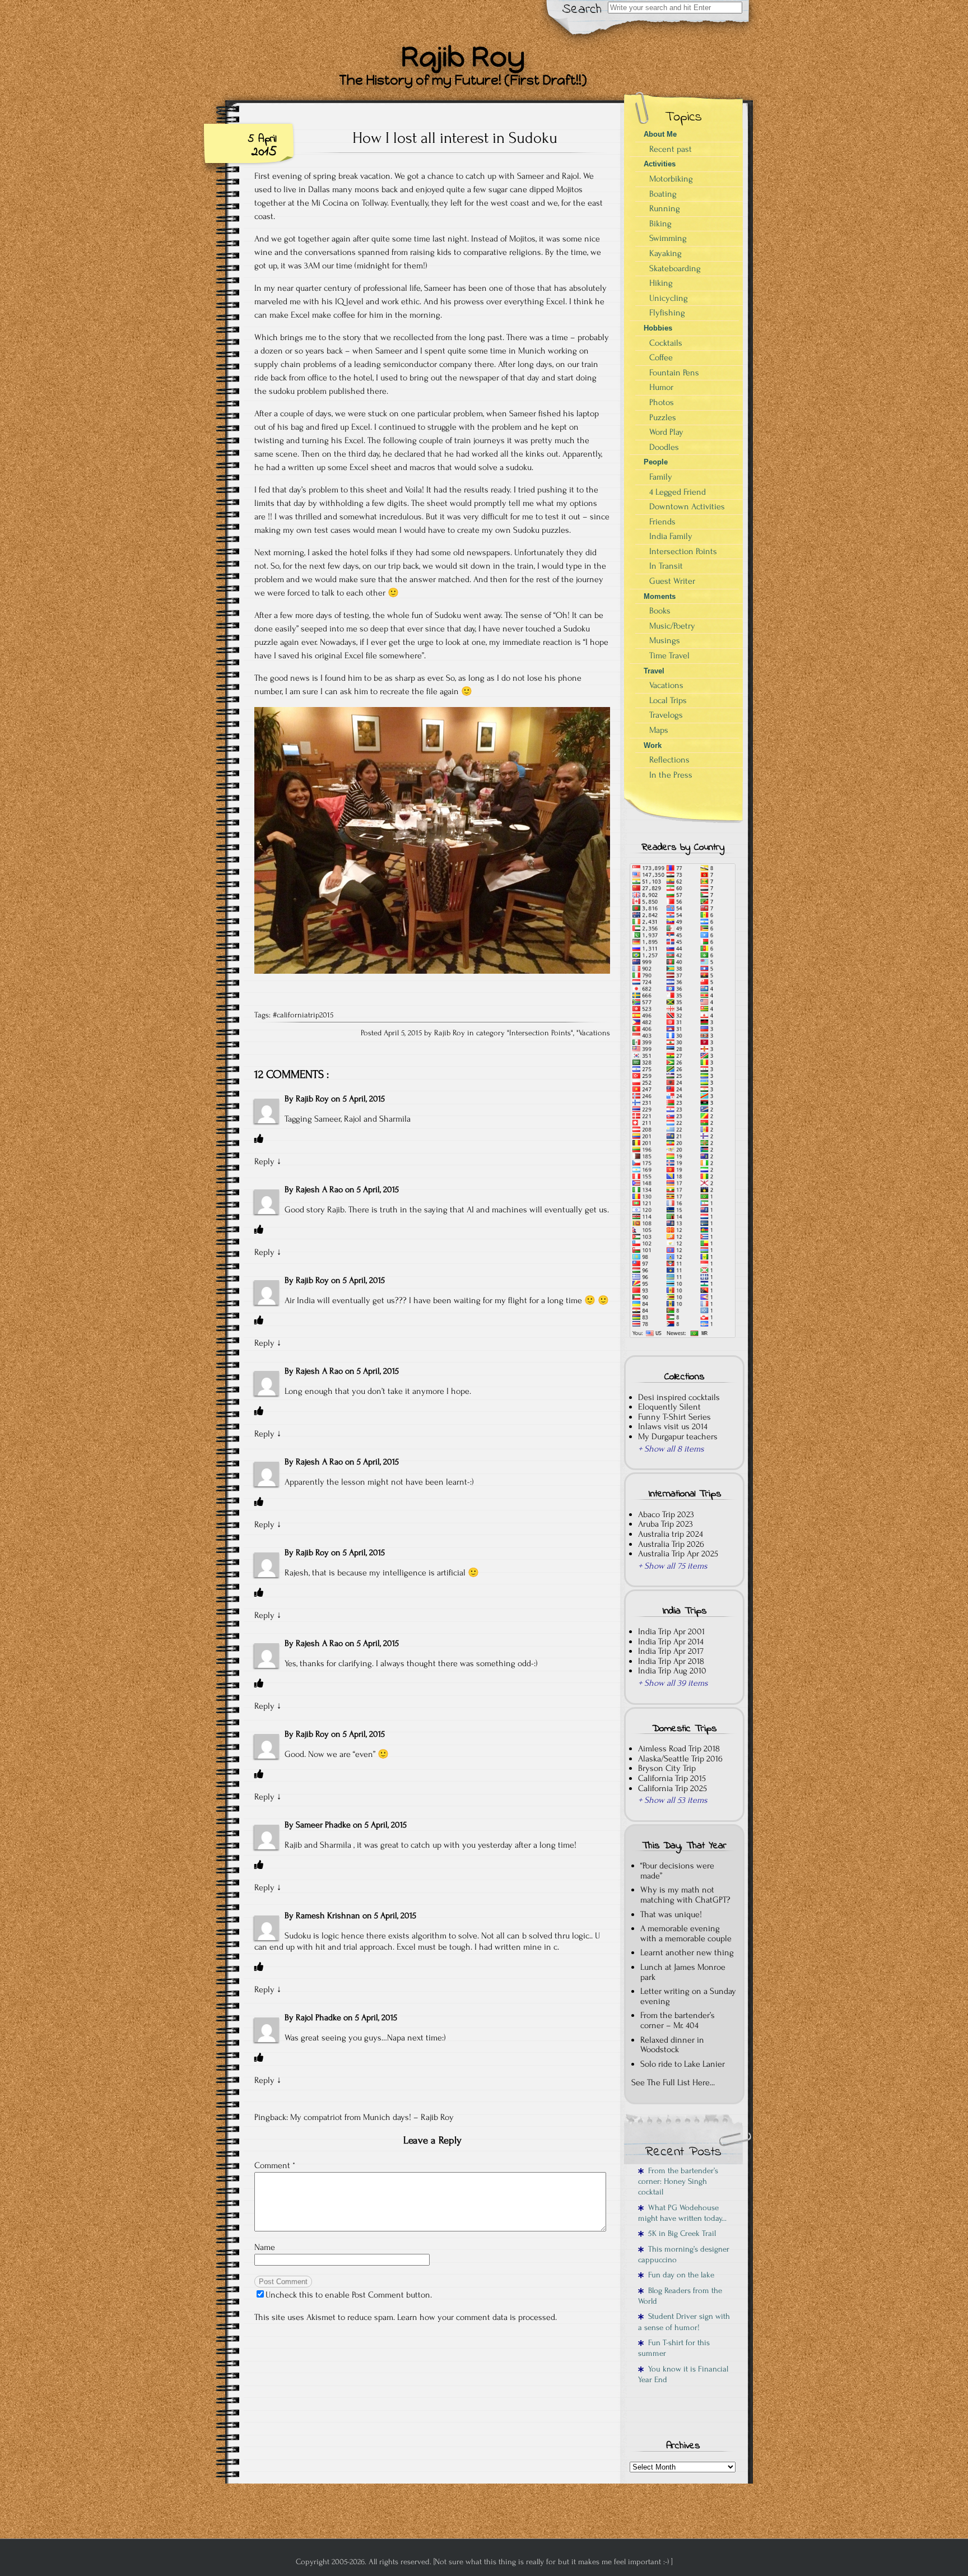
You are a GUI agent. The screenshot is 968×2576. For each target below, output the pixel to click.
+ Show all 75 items (673, 1566)
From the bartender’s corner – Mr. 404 (678, 2020)
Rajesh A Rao (319, 1189)
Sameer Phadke (323, 1825)
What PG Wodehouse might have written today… (682, 2213)
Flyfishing (667, 313)
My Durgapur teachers (678, 1436)
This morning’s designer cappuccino (684, 2254)
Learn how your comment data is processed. (477, 2317)
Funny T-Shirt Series (674, 1417)
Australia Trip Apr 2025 (678, 1554)
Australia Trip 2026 (671, 1544)
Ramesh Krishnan (328, 1915)
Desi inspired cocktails (679, 1397)
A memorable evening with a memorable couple (686, 1933)
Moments (660, 596)
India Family (671, 536)
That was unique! (671, 1914)
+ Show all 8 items (671, 1449)
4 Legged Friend (678, 492)
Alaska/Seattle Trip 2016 (680, 1759)
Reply (264, 1161)
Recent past (671, 149)
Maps (659, 730)
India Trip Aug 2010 (672, 1671)
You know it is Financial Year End (683, 2374)
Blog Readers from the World (680, 2296)
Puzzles (663, 417)
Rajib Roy (312, 1099)
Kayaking (665, 253)
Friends (662, 522)
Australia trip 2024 (671, 1534)
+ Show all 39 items (673, 1683)
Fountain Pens (674, 373)
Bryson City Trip (667, 1768)
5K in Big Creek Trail (680, 2233)
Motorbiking (671, 179)
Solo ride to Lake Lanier (683, 2064)
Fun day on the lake (679, 2275)
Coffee (661, 357)
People (656, 462)
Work (653, 745)
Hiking (661, 283)
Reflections (669, 760)
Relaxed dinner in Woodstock (672, 2045)
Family (661, 477)
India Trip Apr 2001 (671, 1631)
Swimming (668, 238)
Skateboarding (675, 268)
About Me (660, 134)
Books (660, 611)
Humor (661, 387)
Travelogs (666, 715)
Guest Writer (672, 581)
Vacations (594, 1033)
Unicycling (669, 298)
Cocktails (666, 343)
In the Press (671, 775)
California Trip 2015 (672, 1778)
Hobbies (658, 328)
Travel (654, 671)
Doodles (664, 447)
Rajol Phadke (318, 2017)
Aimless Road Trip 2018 (679, 1749)
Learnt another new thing (687, 1952)
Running (665, 208)
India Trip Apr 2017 (671, 1651)
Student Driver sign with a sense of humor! (684, 2322)
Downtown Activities (687, 506)
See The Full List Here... (673, 2082)
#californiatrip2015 (303, 1015)
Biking (660, 224)
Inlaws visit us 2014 (673, 1426)
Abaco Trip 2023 (666, 1514)
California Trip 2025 (673, 1788)
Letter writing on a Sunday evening (688, 1996)
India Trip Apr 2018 (671, 1661)
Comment (275, 2165)
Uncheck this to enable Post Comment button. (349, 2295)
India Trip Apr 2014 (671, 1642)
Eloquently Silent (669, 1407)
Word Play (666, 432)
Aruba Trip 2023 (665, 1524)
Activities (660, 164)
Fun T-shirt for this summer (674, 2348)
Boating (663, 194)
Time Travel (669, 655)
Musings (665, 640)
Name (265, 2247)
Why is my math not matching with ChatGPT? (685, 1895)
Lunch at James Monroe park (683, 1972)
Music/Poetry (672, 626)
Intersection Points (540, 1033)
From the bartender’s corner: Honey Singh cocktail (678, 2182)
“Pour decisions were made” (677, 1871)
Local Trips (668, 700)
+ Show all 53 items (673, 1800)
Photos (662, 402)
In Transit (666, 566)
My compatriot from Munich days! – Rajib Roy (372, 2117)
